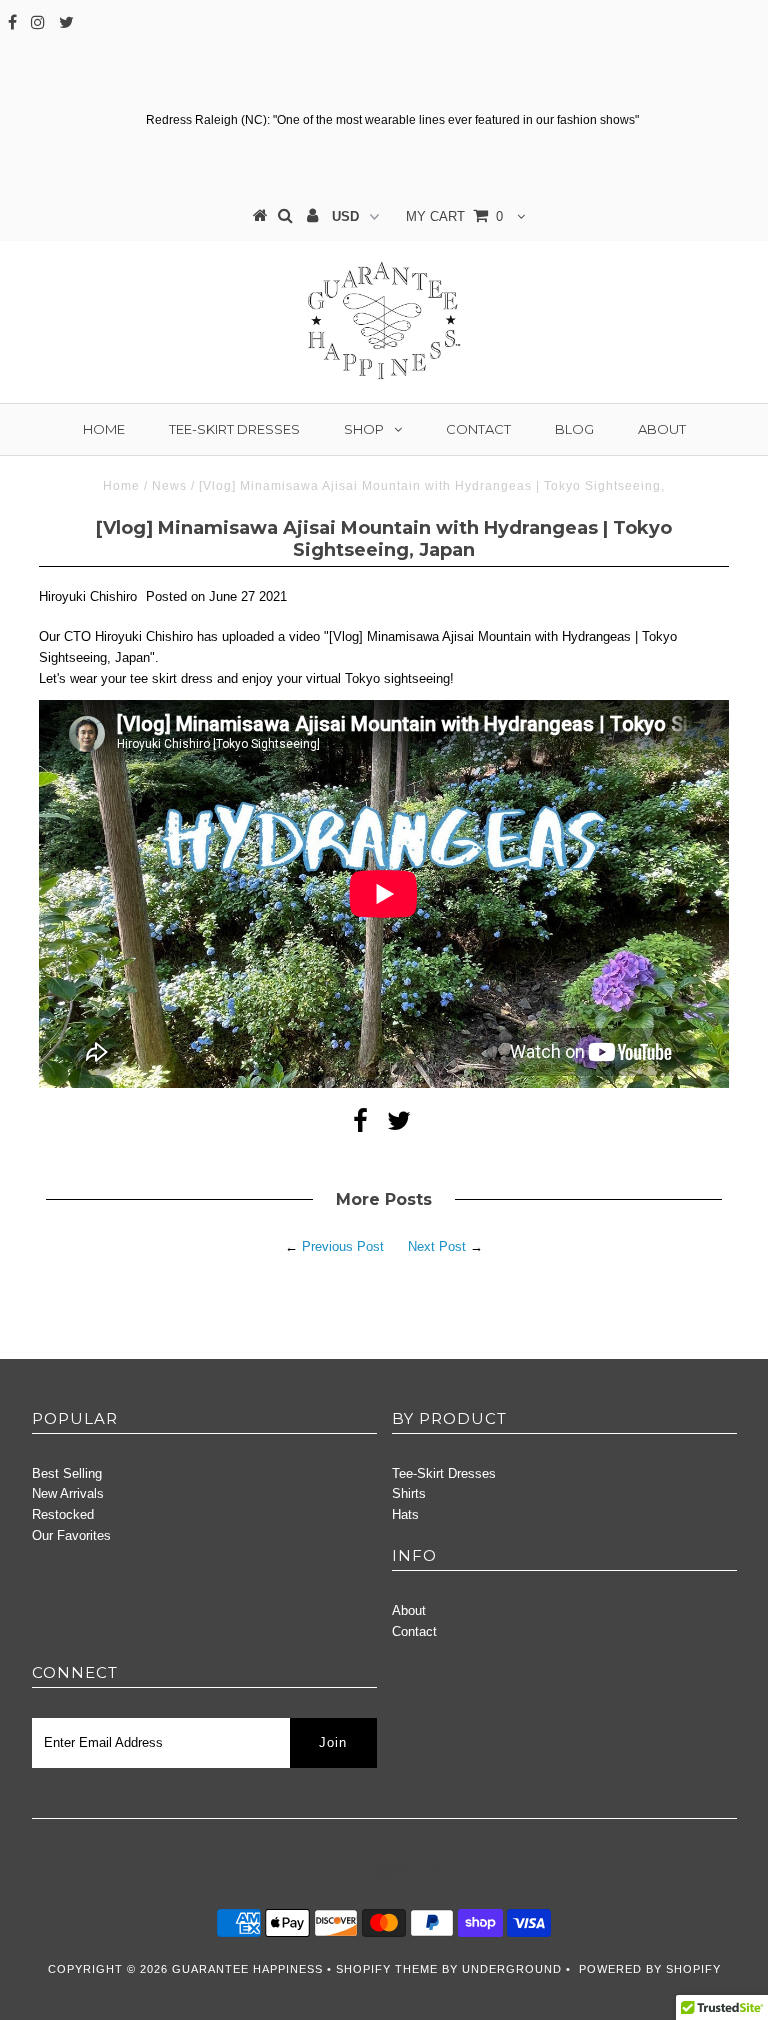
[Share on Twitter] (399, 1125)
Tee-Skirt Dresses (234, 429)
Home (104, 429)
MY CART (454, 216)
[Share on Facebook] (360, 1125)
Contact (478, 429)
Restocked (63, 1514)
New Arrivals (68, 1493)
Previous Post (343, 1246)
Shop (364, 429)
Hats (405, 1514)
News (169, 486)
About (662, 429)
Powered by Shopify (650, 1969)
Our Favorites (71, 1535)
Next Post (437, 1246)
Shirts (409, 1493)
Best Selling (67, 1473)
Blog (574, 429)
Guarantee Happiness (249, 1969)
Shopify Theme (387, 1969)
